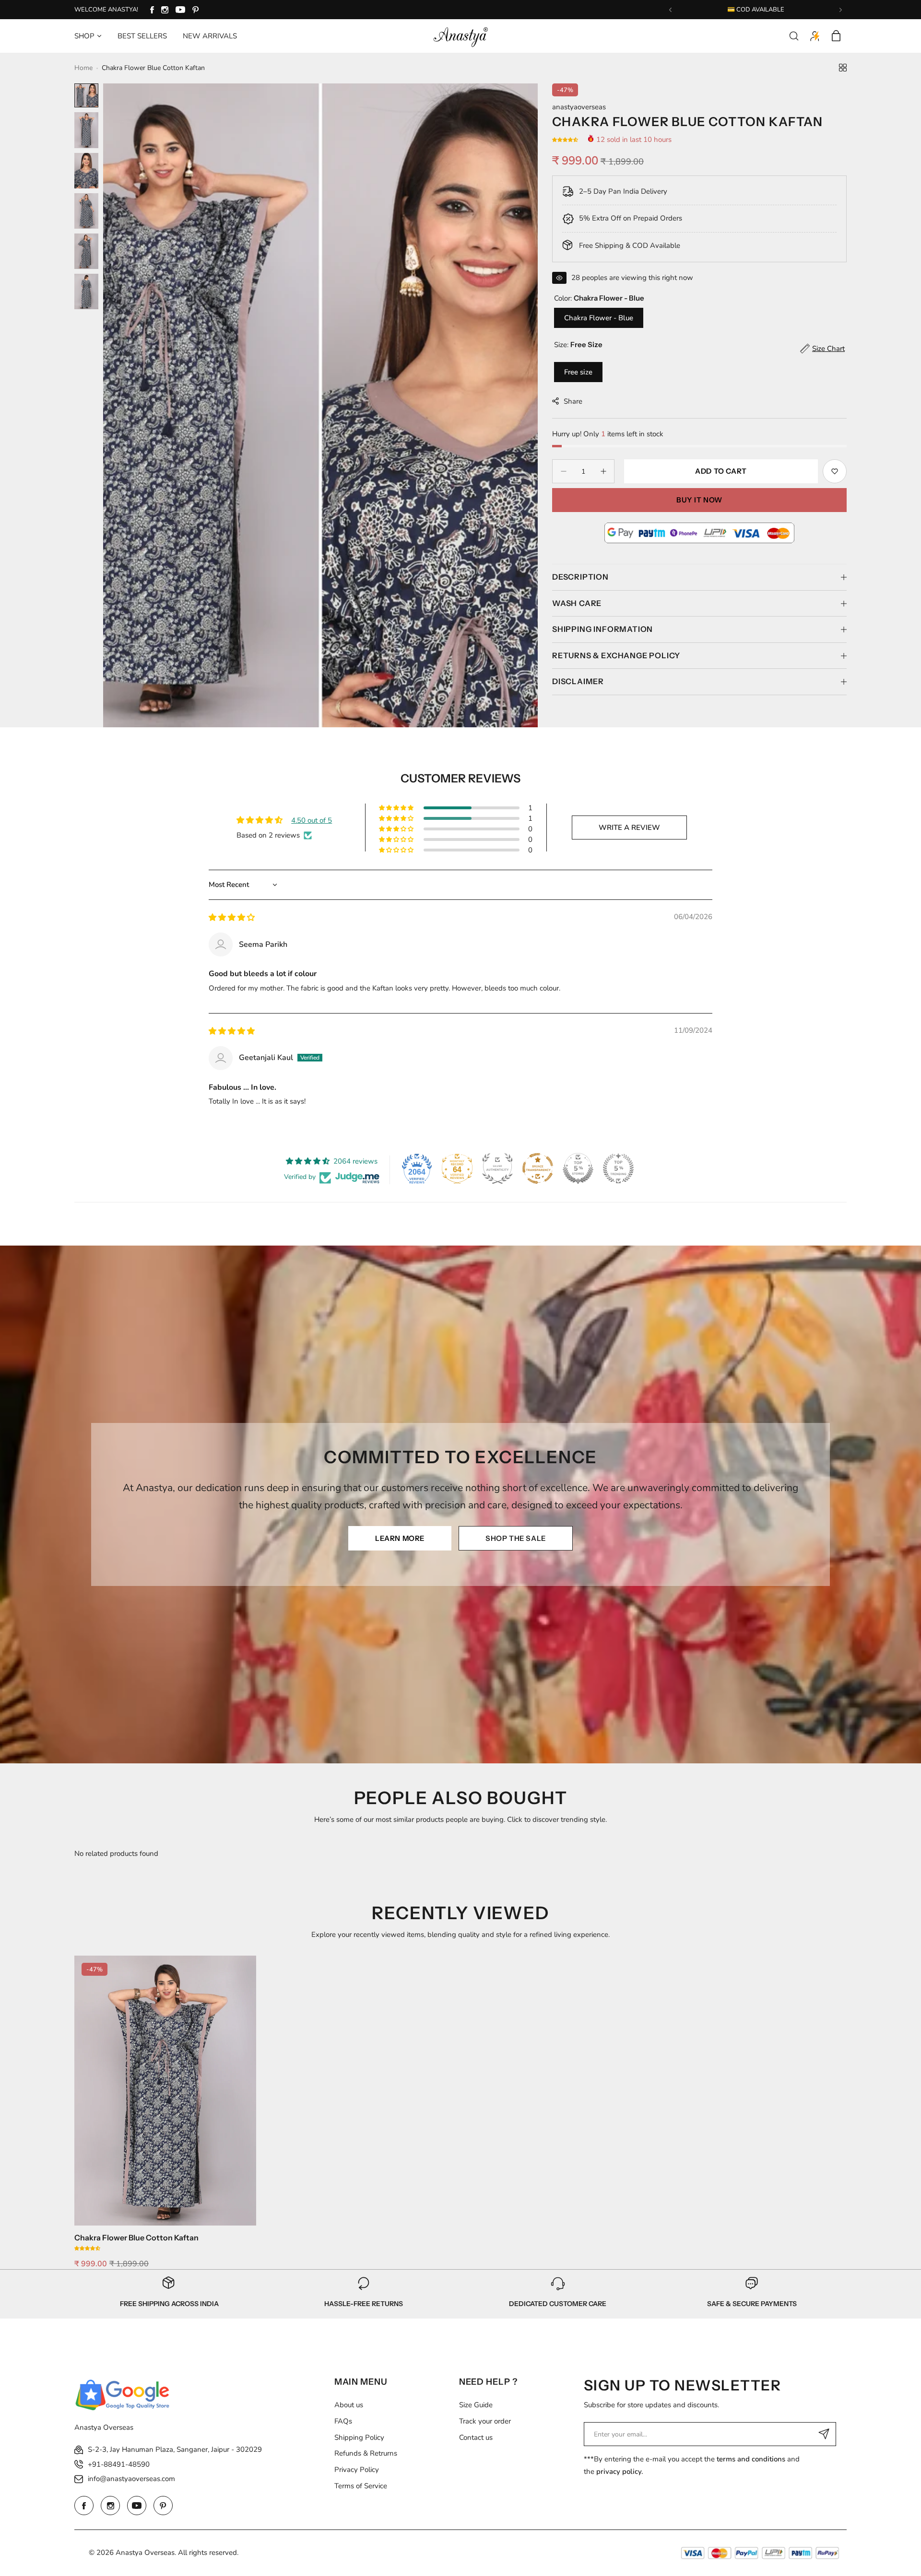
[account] (815, 36)
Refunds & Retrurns (366, 2453)
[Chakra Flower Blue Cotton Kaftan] (165, 2091)
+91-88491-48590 (119, 2464)
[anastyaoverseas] (460, 36)
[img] (232, 918)
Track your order (485, 2421)
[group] (320, 405)
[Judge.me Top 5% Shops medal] (578, 1168)
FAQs (343, 2421)
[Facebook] (152, 10)
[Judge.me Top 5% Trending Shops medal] (618, 1168)
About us (349, 2405)
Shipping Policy (359, 2437)
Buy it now (699, 500)
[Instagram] (165, 10)
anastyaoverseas (579, 107)
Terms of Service (361, 2486)
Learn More (400, 1538)
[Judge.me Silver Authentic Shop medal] (497, 1168)
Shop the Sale (516, 1538)
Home (83, 68)
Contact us (476, 2437)
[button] (670, 10)
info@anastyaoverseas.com (131, 2479)
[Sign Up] (824, 2434)
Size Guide (476, 2405)
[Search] (794, 36)
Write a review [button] (629, 828)
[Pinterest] (196, 10)
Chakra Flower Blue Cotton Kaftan (136, 2238)
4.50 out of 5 (312, 820)
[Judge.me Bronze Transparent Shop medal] (538, 1168)
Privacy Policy (357, 2470)
